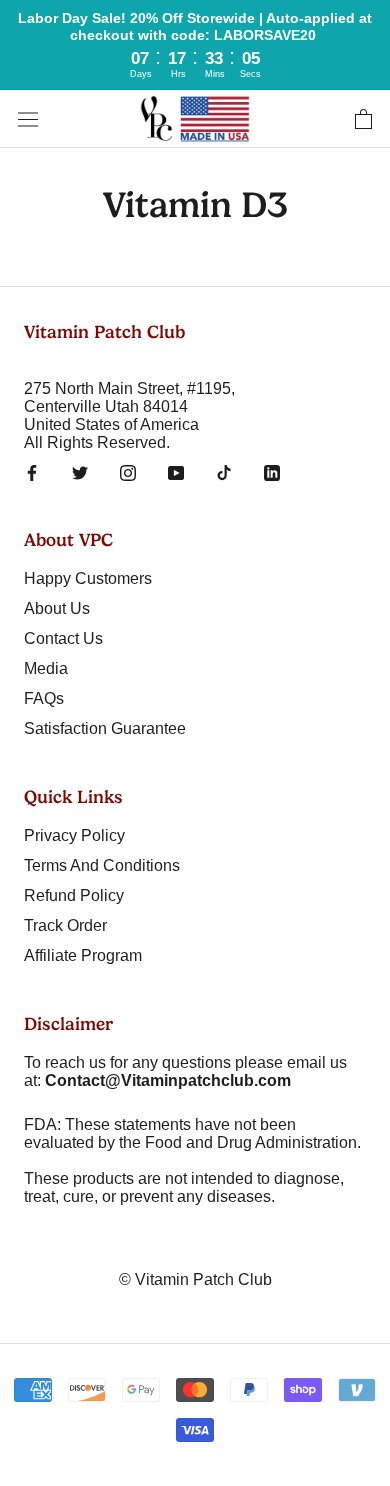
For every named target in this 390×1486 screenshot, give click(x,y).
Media (46, 668)
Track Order (65, 925)
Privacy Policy (74, 835)
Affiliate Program (83, 955)
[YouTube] (176, 472)
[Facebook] (32, 472)
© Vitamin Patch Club (195, 1279)
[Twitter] (80, 472)
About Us (57, 608)
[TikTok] (224, 472)
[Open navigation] (28, 119)
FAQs (44, 698)
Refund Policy (74, 895)
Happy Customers (88, 578)
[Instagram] (128, 472)
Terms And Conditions (102, 865)
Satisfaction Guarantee (105, 728)
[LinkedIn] (272, 472)
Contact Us (63, 638)
